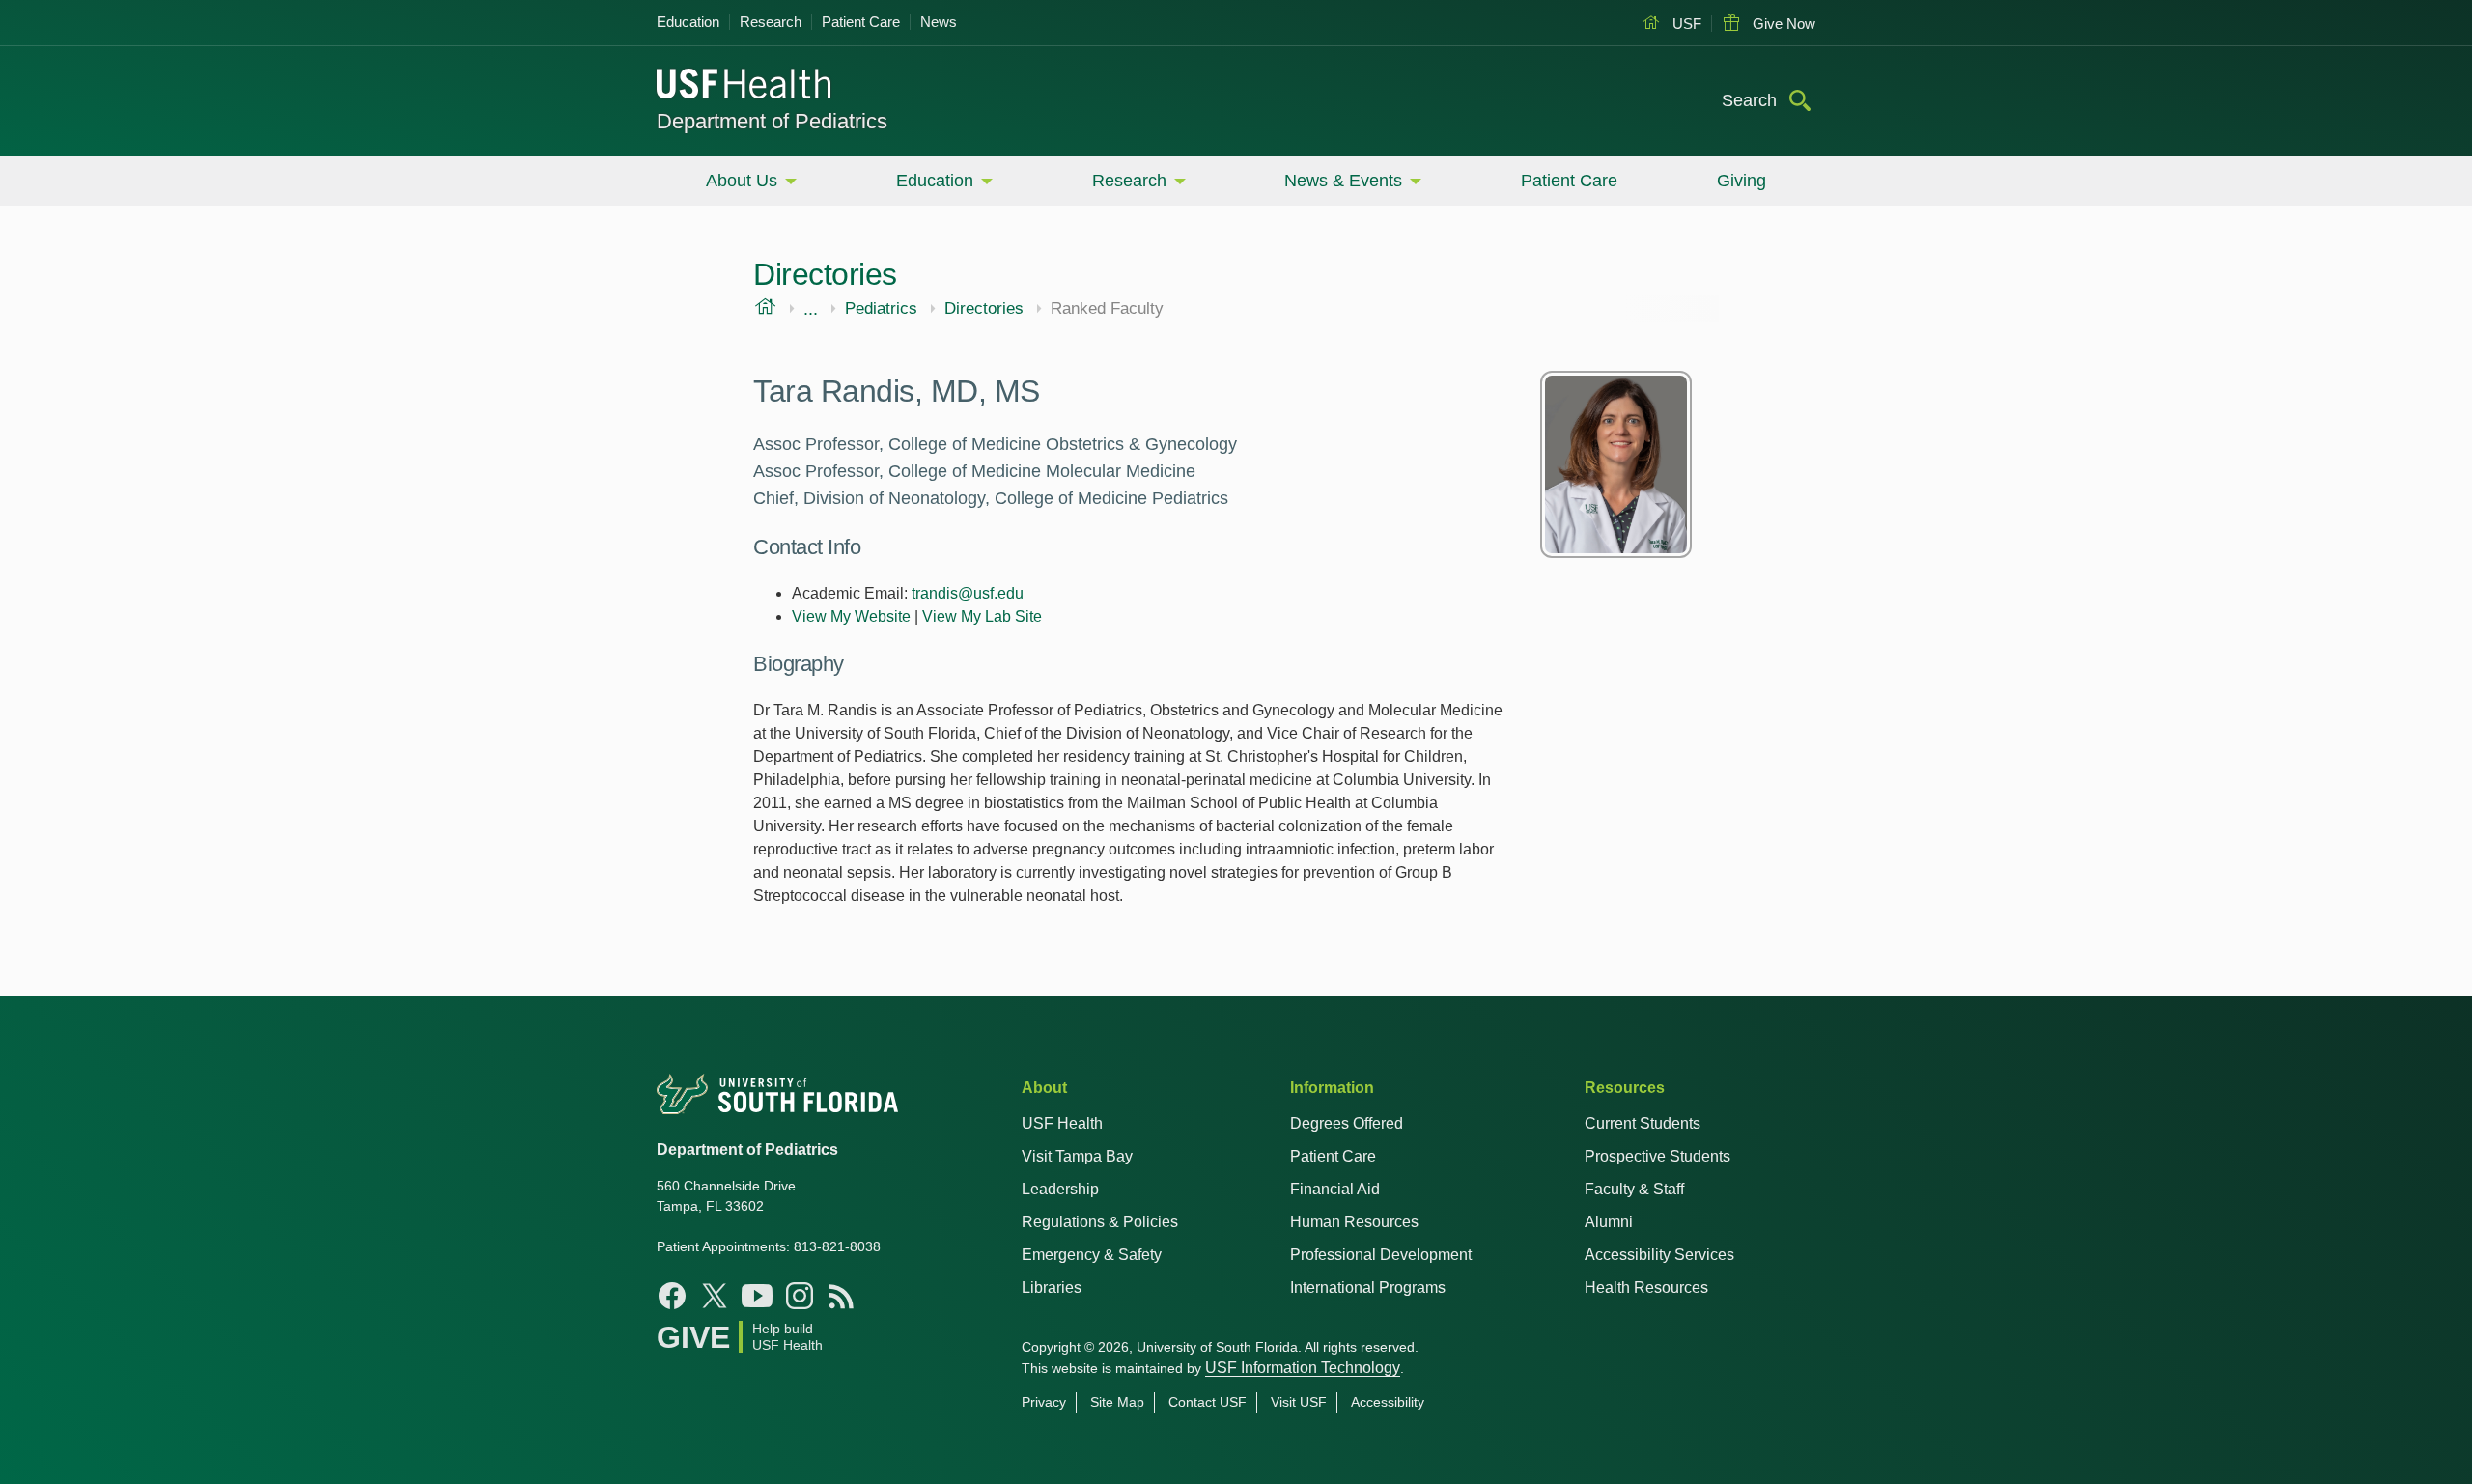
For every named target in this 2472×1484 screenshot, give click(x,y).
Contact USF (1208, 1402)
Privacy (1044, 1402)
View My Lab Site (982, 616)
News (939, 22)
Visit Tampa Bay (1077, 1156)
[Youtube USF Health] (757, 1296)
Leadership (1060, 1189)
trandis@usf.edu (968, 593)
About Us (742, 181)
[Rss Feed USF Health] (842, 1296)
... (811, 309)
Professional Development (1381, 1255)
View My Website (851, 616)
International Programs (1368, 1288)
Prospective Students (1657, 1156)
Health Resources (1646, 1288)
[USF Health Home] (744, 86)
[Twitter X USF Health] (715, 1296)
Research (771, 22)
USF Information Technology (1303, 1368)
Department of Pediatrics (772, 121)
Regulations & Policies (1100, 1222)
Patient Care (861, 22)
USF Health (1062, 1123)
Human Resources (1354, 1222)
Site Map (1117, 1402)
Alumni (1609, 1222)
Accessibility (1388, 1402)
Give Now (1782, 24)
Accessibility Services (1659, 1255)
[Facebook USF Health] (672, 1296)
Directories (984, 309)
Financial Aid (1335, 1189)
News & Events (1343, 181)
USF (1685, 24)
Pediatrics (881, 309)
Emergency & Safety (1092, 1255)
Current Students (1643, 1123)
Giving (1742, 181)
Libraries (1052, 1288)
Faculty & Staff (1634, 1189)
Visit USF (1299, 1402)
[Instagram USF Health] (800, 1296)
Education (688, 22)
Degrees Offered (1347, 1123)
